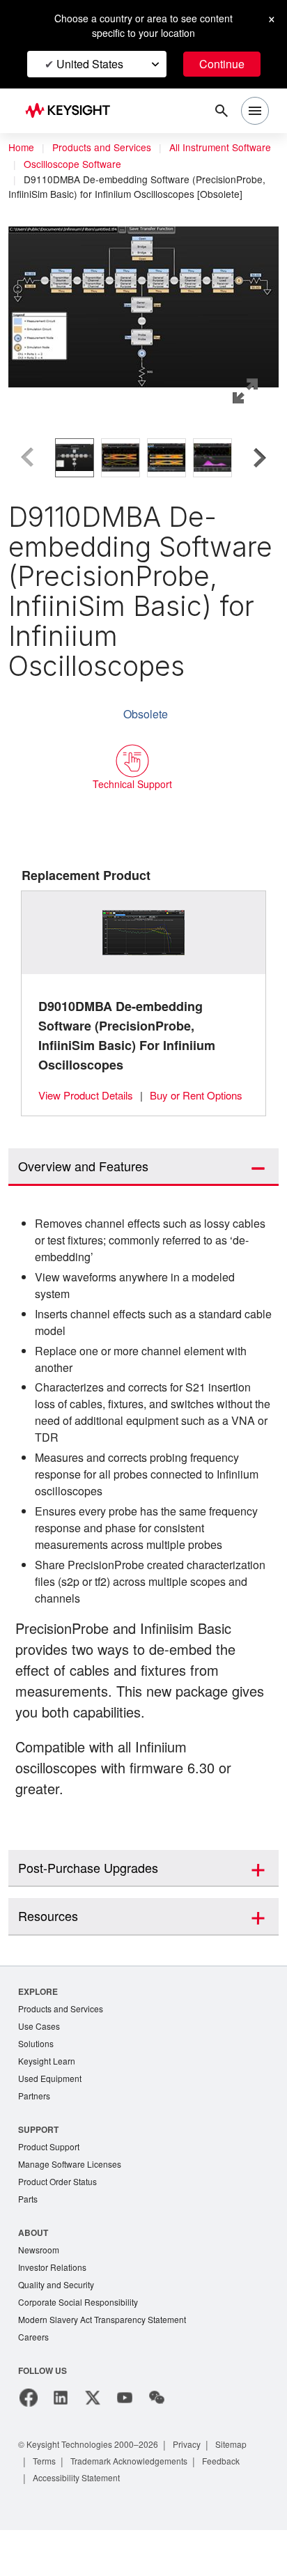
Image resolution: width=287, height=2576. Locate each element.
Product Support (52, 2186)
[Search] (222, 111)
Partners (35, 2135)
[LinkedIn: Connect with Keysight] (61, 2444)
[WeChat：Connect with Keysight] (157, 2444)
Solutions (37, 2080)
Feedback (237, 2507)
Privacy (200, 2490)
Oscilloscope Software (204, 164)
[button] (143, 291)
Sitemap (247, 2490)
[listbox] (143, 457)
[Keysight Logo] (72, 111)
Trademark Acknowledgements (138, 2507)
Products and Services (106, 148)
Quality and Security (59, 2328)
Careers (34, 2383)
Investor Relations (54, 2310)
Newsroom (40, 2292)
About (34, 2274)
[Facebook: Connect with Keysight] (29, 2444)
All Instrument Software (78, 164)
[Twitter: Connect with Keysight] (93, 2444)
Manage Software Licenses (73, 2204)
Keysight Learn (48, 2098)
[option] (75, 457)
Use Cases (40, 2062)
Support (39, 2168)
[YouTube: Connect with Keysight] (125, 2444)
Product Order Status (61, 2222)
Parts (29, 2240)
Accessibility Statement (81, 2523)
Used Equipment (52, 2116)
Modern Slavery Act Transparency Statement (108, 2365)
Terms (46, 2507)
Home (22, 148)
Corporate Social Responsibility (82, 2346)
